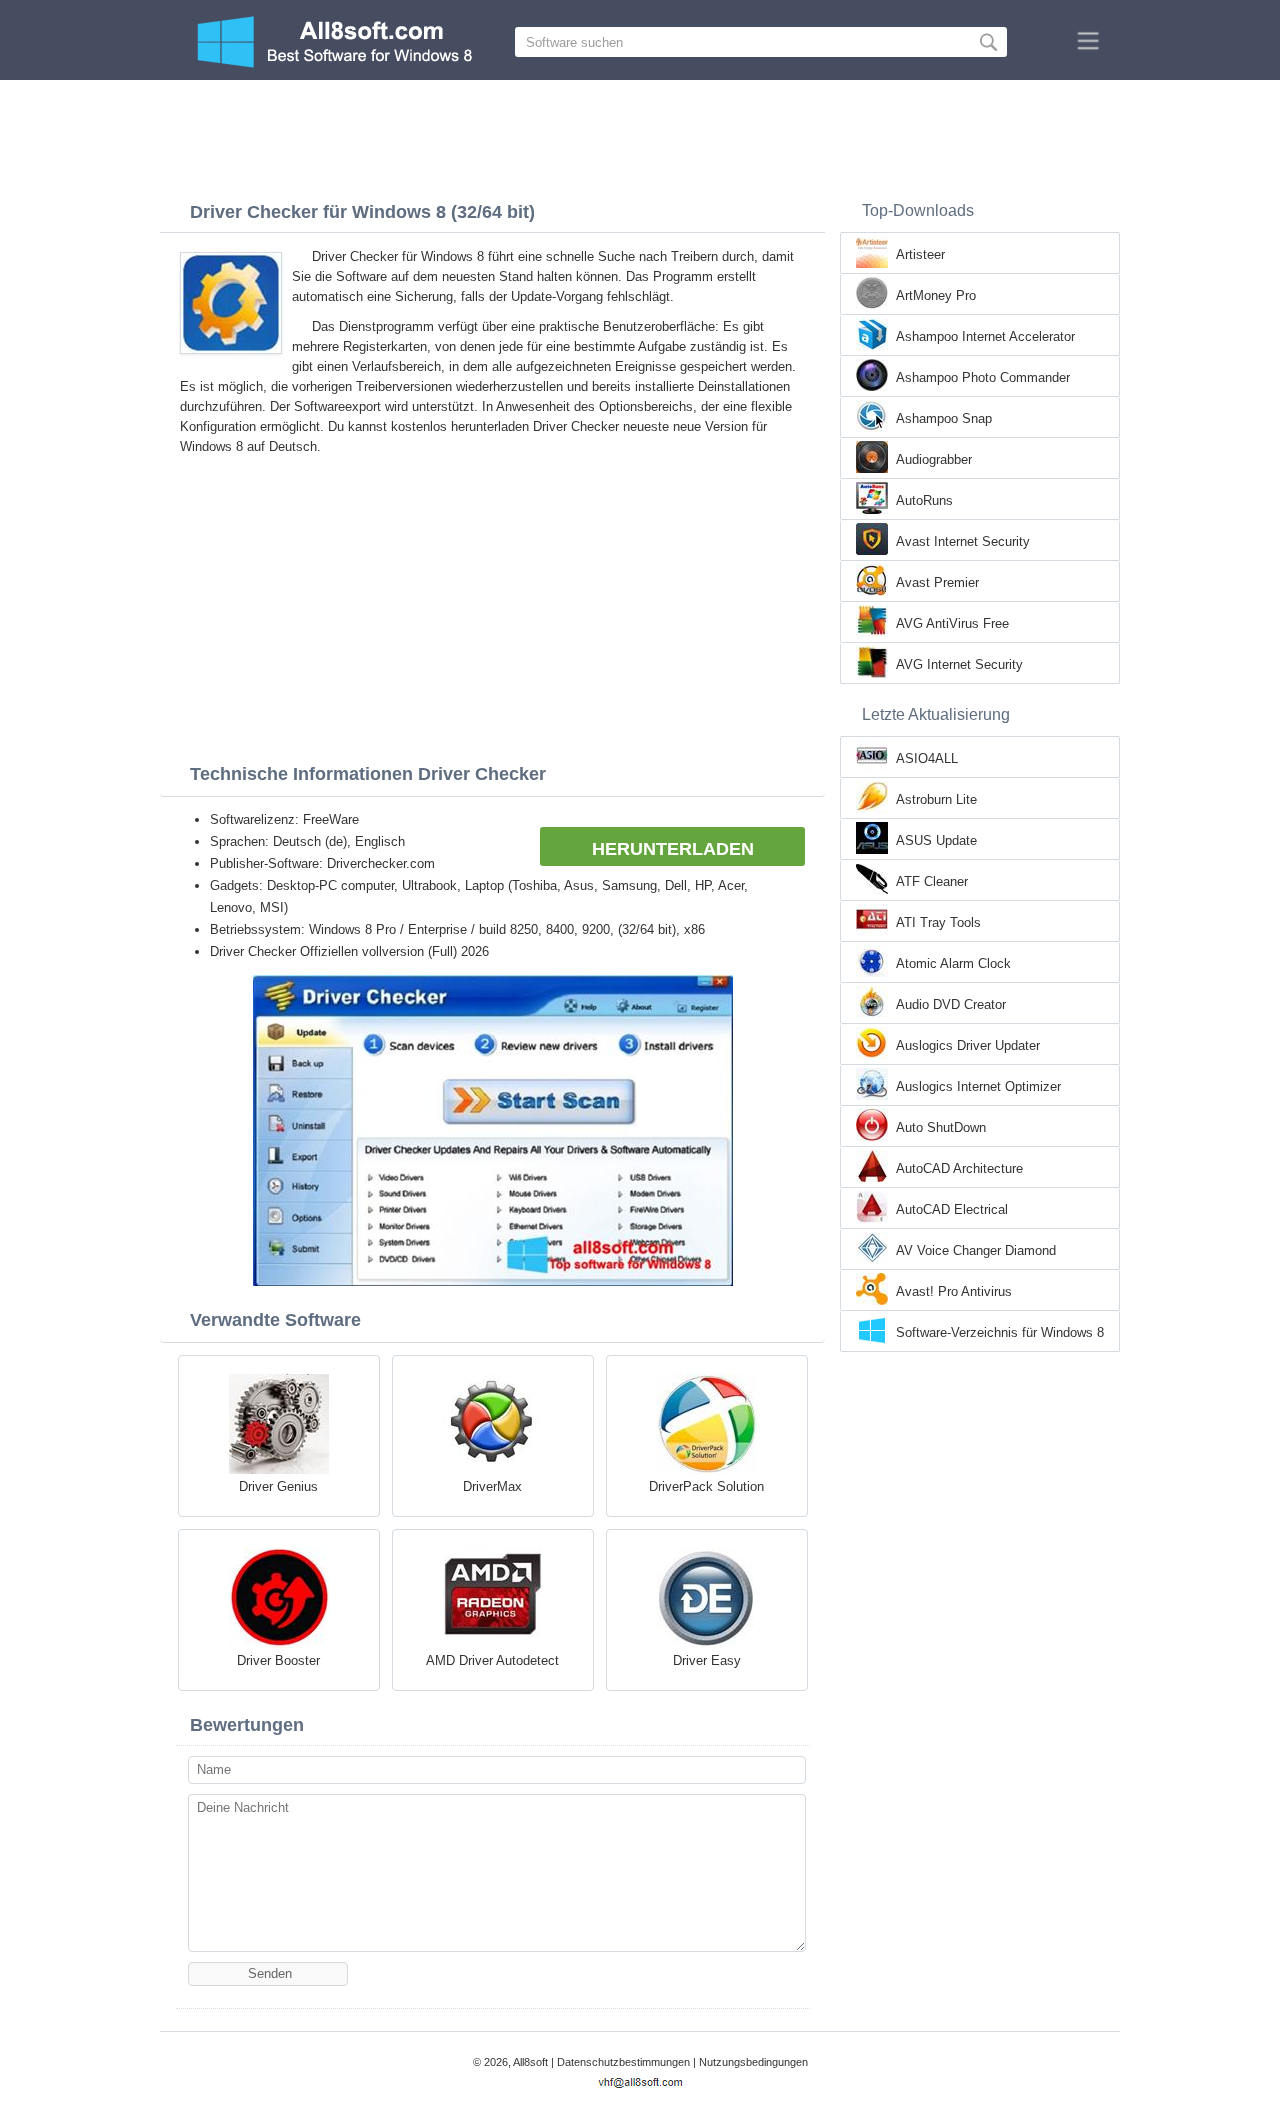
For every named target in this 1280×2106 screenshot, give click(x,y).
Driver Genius (278, 1486)
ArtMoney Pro (936, 295)
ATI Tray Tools (938, 922)
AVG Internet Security (959, 664)
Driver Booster (278, 1660)
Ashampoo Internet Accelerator (985, 336)
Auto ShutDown (941, 1127)
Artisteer (920, 254)
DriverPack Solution (706, 1486)
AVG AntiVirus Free (952, 623)
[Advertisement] (640, 135)
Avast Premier (937, 582)
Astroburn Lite (936, 799)
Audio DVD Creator (951, 1004)
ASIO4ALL (927, 758)
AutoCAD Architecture (959, 1168)
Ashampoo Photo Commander (983, 377)
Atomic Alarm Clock (953, 963)
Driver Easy (707, 1660)
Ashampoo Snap (944, 418)
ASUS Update (936, 840)
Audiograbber (934, 459)
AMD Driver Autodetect (492, 1660)
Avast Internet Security (963, 541)
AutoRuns (924, 500)
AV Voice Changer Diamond (976, 1250)
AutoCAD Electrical (952, 1209)
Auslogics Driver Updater (968, 1045)
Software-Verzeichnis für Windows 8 (1000, 1332)
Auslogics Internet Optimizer (978, 1086)
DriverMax (492, 1486)
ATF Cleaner (932, 881)
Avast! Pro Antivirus (954, 1291)
